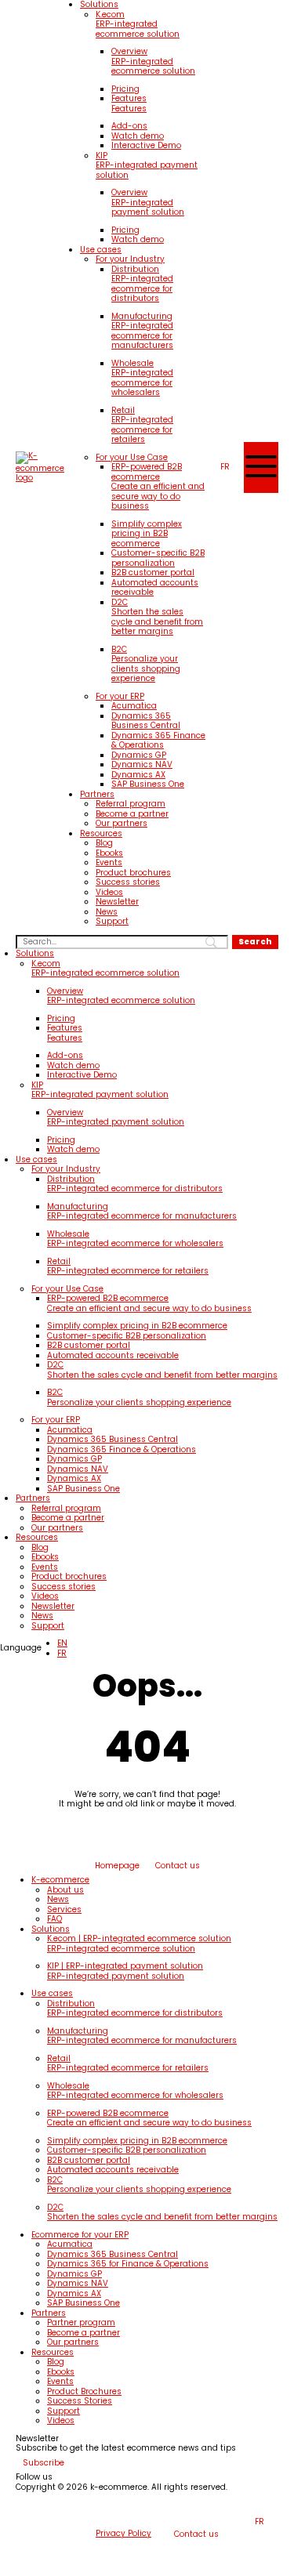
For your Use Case (132, 457)
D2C (157, 617)
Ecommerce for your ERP (80, 2235)
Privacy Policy (123, 2534)
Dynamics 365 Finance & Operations (158, 741)
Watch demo (138, 136)
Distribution (142, 284)
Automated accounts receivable (155, 588)
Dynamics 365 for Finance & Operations (128, 2264)
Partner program (81, 2322)
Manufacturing (142, 331)
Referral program (131, 804)
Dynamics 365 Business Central (146, 721)
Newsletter (117, 902)
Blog (104, 843)
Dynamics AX (138, 775)
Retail (142, 425)
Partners (97, 794)
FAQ (54, 1919)
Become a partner (132, 814)
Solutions (35, 953)
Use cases (101, 250)
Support (112, 921)
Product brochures (133, 873)
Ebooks (109, 853)
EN (62, 1643)
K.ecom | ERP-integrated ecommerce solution (139, 1943)
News (107, 912)
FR (62, 1653)
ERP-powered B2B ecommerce (158, 486)
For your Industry (130, 259)
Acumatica (134, 706)
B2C (146, 664)
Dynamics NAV (142, 764)
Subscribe (44, 2463)
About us (65, 1890)
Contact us (178, 1866)
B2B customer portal (153, 572)
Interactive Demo (146, 145)
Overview (153, 61)
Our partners (122, 823)
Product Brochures (84, 2391)
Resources (101, 833)
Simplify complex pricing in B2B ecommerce (147, 534)
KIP (147, 165)
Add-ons (129, 126)
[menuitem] (225, 467)
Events (109, 862)
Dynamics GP (139, 755)
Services (64, 1909)
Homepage (117, 1866)
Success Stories (80, 2401)
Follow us (34, 2478)
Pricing (125, 89)
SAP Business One (148, 784)
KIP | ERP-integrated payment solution (125, 1971)
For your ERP (120, 696)
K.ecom (138, 24)
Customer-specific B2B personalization (158, 558)
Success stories (128, 882)
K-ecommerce (60, 1880)
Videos (109, 892)
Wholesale (142, 378)
